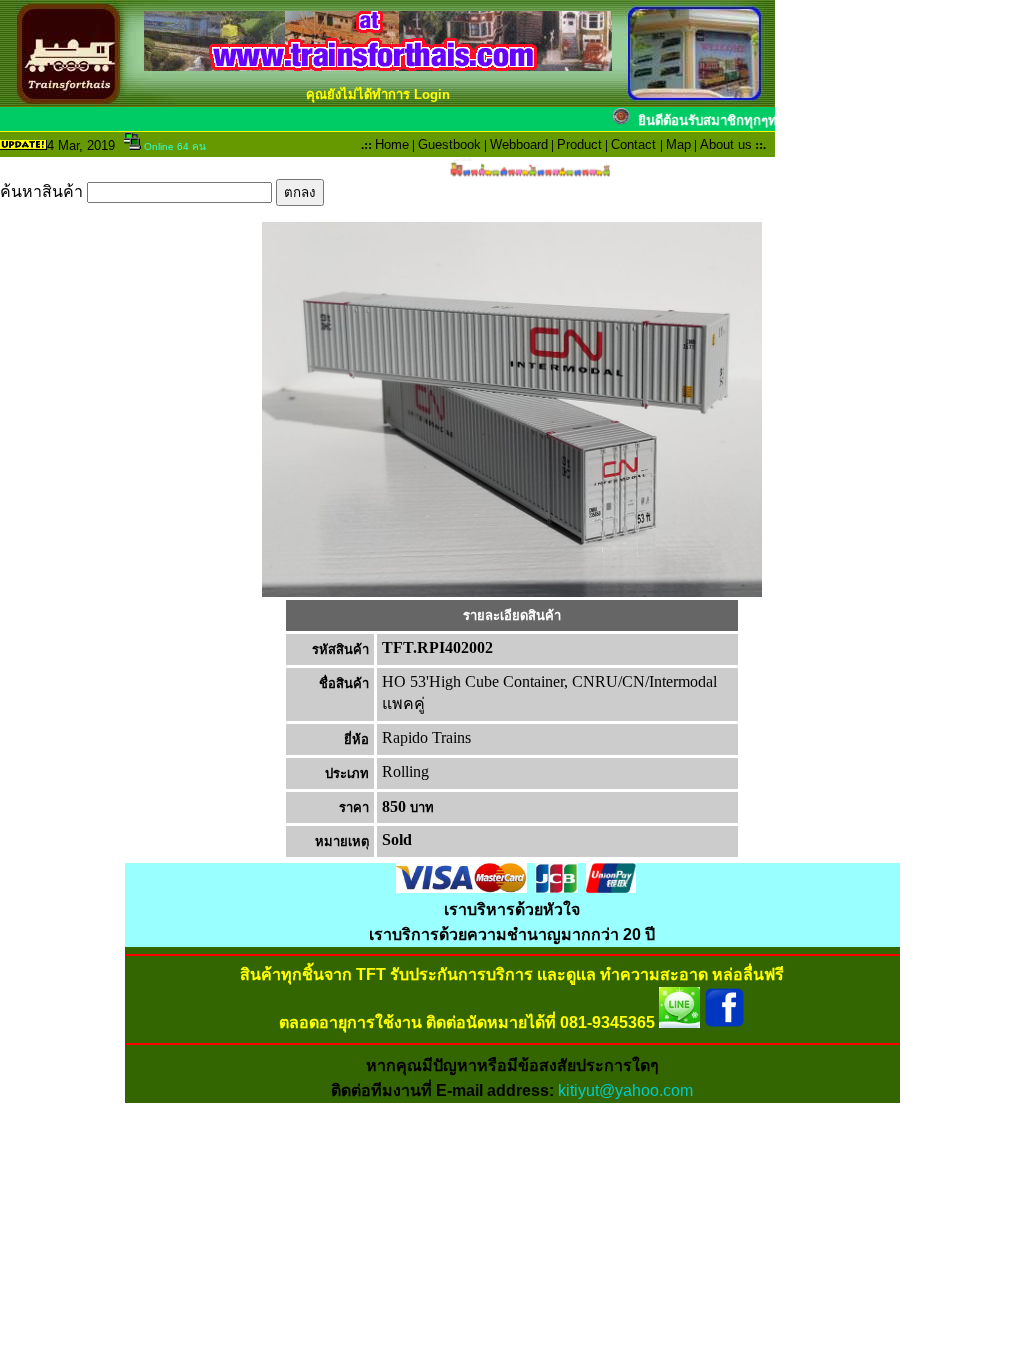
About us (726, 144)
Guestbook (449, 144)
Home (392, 144)
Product (579, 144)
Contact (633, 144)
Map (678, 144)
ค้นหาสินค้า (43, 191)
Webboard (519, 144)
